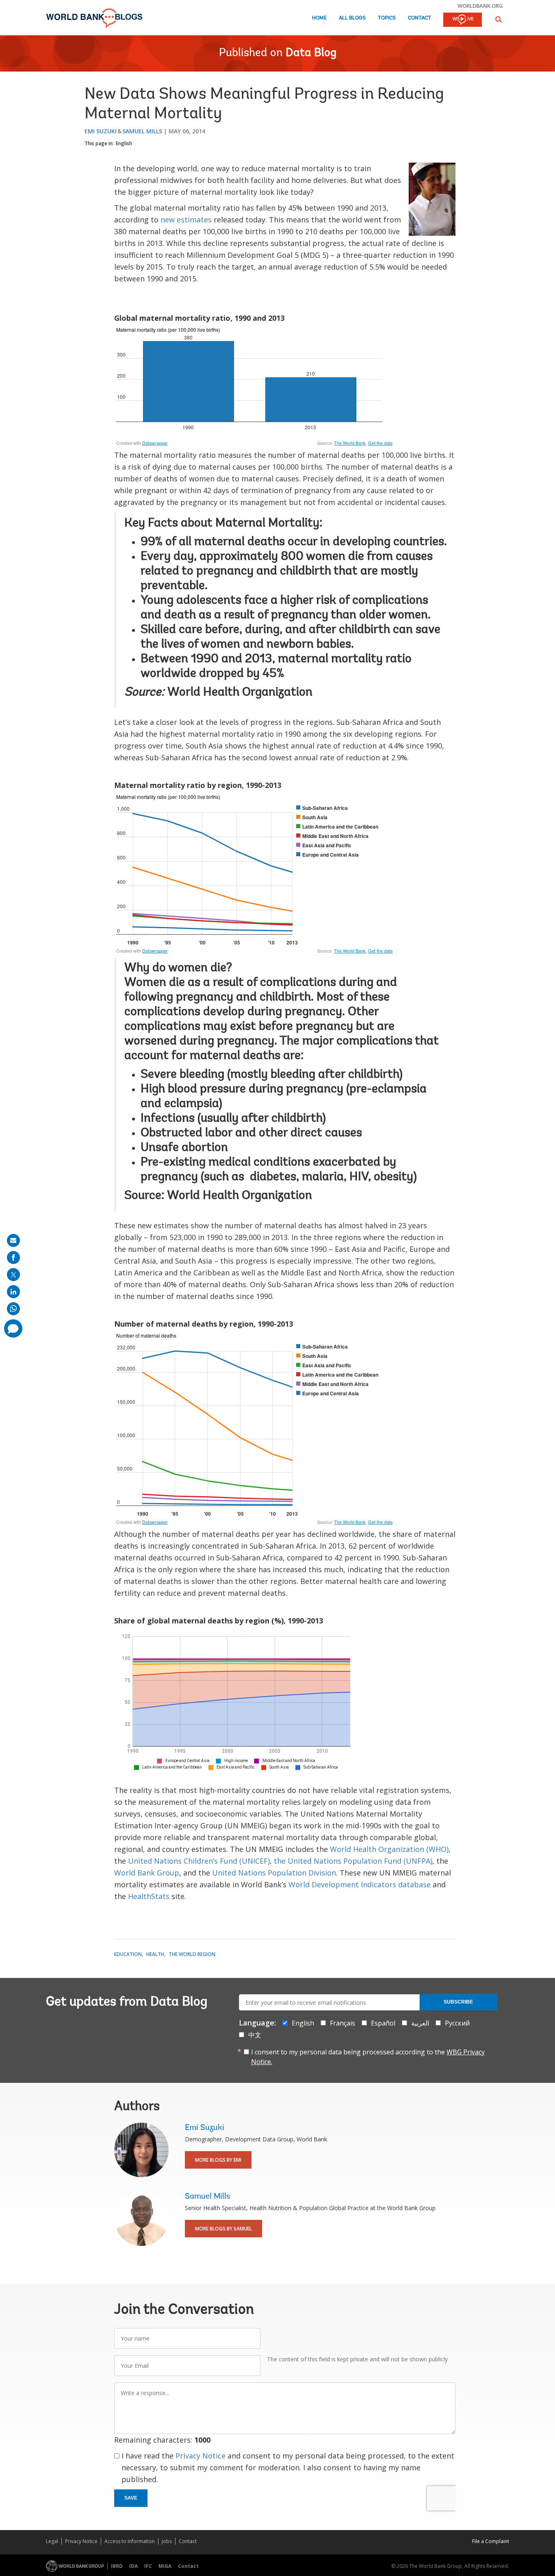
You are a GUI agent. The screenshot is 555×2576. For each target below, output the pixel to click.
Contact (420, 18)
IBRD (117, 2566)
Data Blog (311, 53)
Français (343, 2023)
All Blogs (352, 18)
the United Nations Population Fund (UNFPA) (353, 1861)
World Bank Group (147, 1873)
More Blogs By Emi (218, 2160)
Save (131, 2498)
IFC (148, 2566)
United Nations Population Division (274, 1873)
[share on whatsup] (13, 1309)
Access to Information (130, 2541)
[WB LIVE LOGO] (463, 20)
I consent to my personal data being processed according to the (368, 2057)
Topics (387, 18)
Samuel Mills (142, 131)
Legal (52, 2541)
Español (383, 2023)
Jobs (167, 2541)
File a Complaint (491, 2541)
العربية (420, 2023)
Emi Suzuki (101, 131)
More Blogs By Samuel (223, 2229)
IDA (133, 2566)
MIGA (165, 2566)
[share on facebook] (13, 1258)
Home (319, 18)
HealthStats (149, 1896)
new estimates (186, 220)
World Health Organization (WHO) (389, 1849)
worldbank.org (480, 6)
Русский (457, 2023)
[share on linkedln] (13, 1292)
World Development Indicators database (360, 1884)
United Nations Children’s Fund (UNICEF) (199, 1861)
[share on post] (13, 1275)
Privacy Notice (201, 2456)
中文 (255, 2035)
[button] (499, 19)
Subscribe (458, 2002)
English (124, 143)
